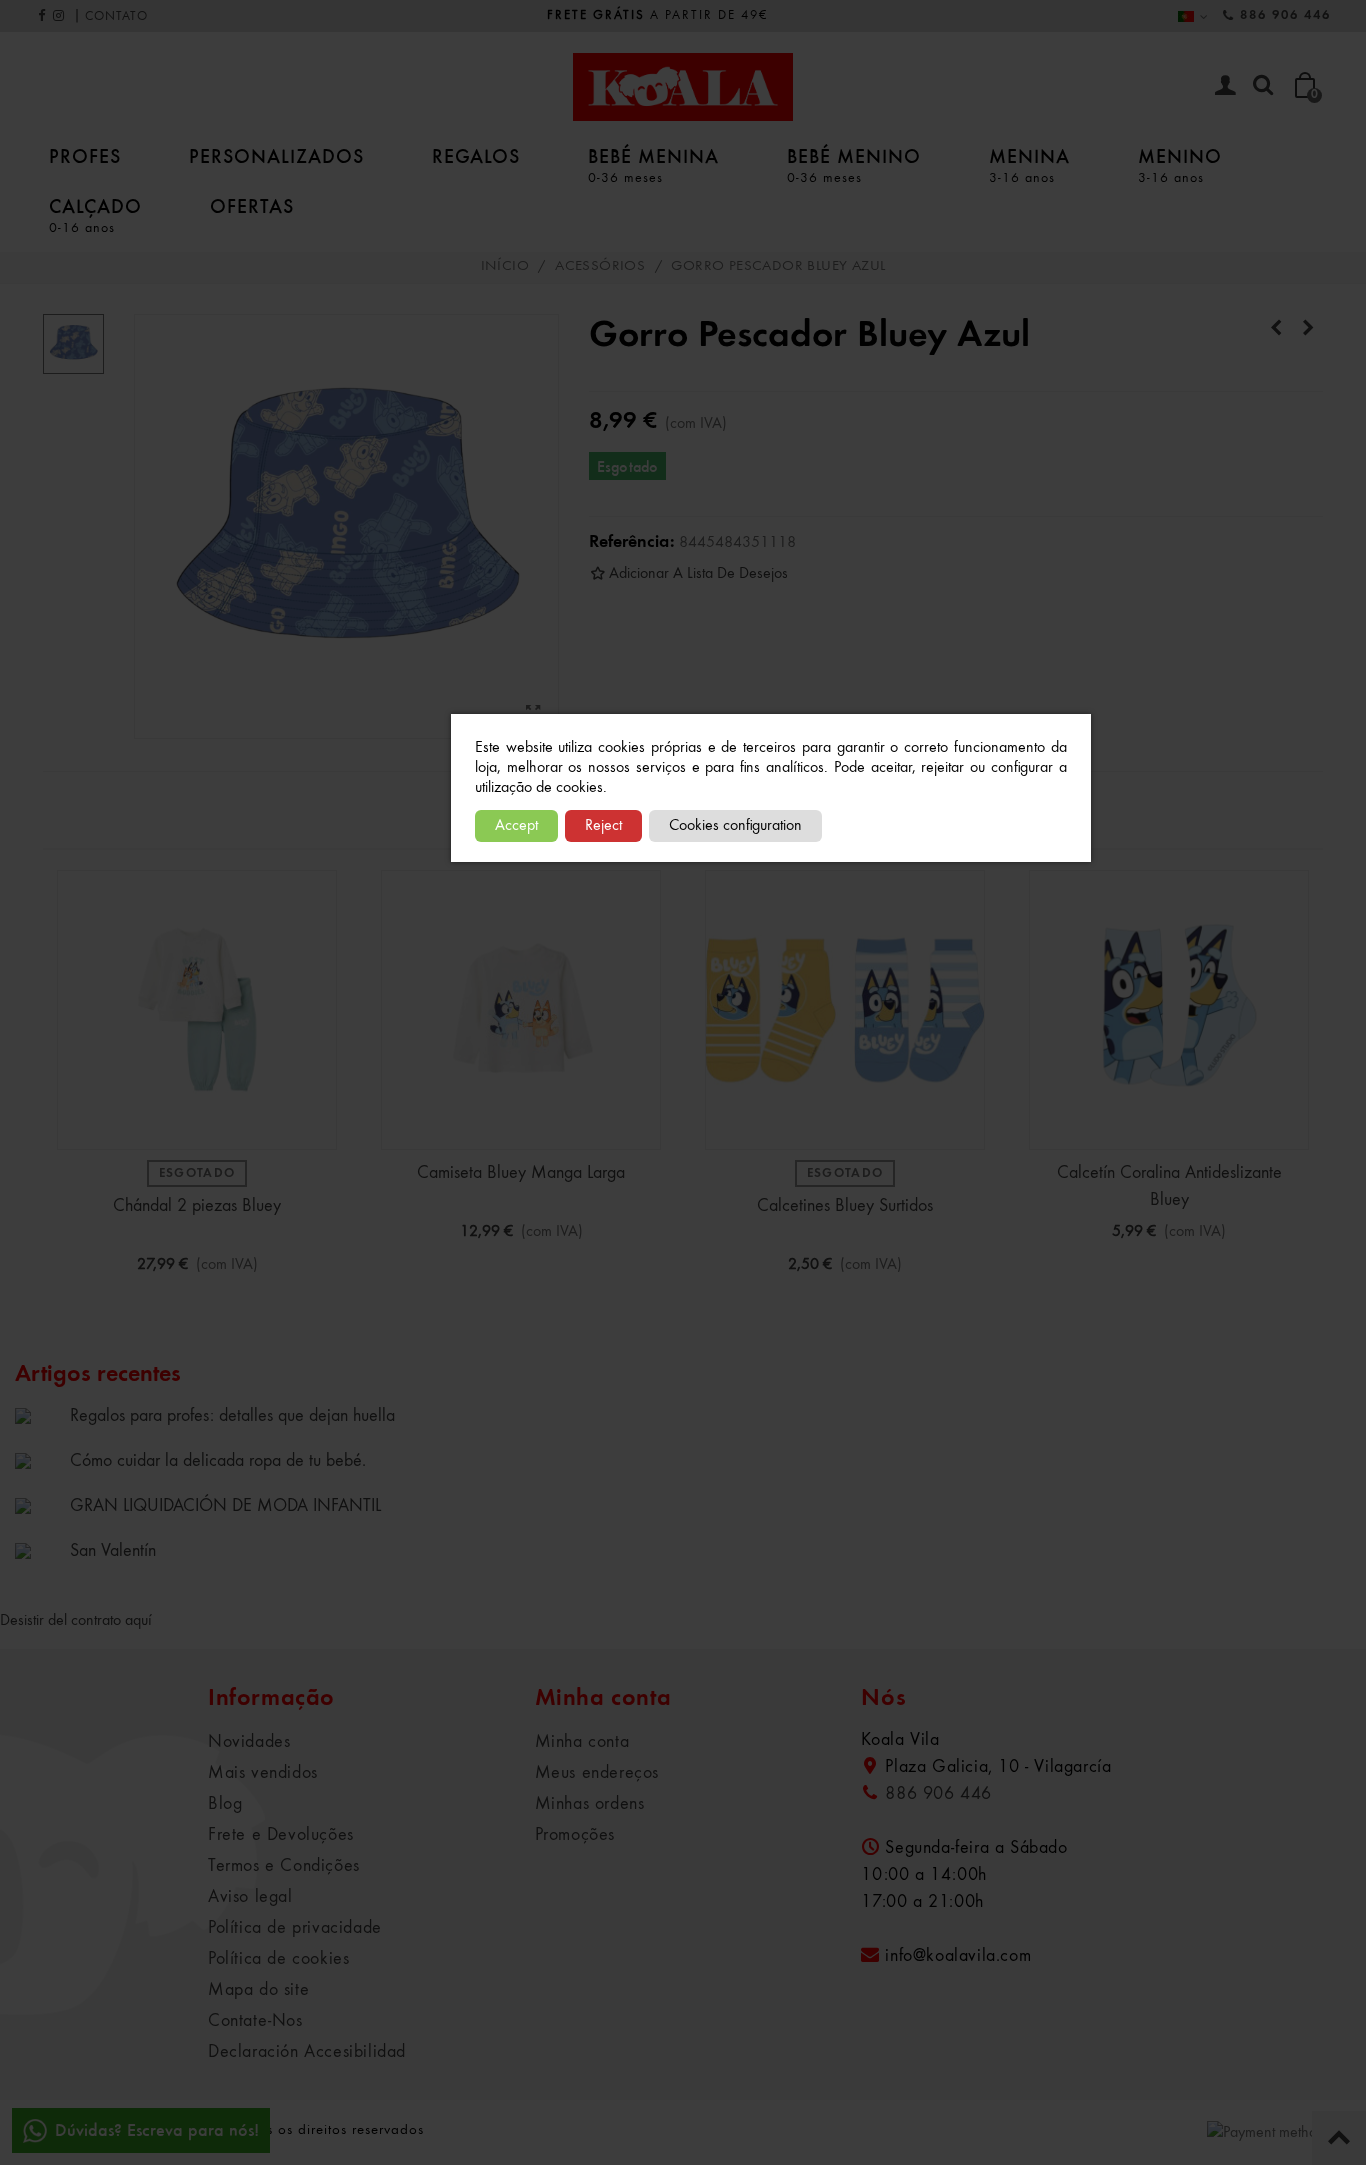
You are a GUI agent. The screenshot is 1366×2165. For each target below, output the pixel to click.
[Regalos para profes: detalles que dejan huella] (37, 1415)
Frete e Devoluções (281, 1835)
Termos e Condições (284, 1866)
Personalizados (276, 156)
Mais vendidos (263, 1773)
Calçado (95, 214)
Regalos (476, 156)
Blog (225, 1804)
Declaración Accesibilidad (307, 2052)
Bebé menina (653, 164)
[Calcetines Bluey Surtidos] (845, 1010)
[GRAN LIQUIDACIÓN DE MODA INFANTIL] (37, 1505)
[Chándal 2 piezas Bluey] (197, 1010)
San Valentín (113, 1551)
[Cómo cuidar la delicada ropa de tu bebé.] (37, 1460)
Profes (85, 156)
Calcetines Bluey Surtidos (845, 1206)
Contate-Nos (255, 2021)
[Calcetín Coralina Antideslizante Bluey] (1169, 1010)
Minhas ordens (590, 1804)
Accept (516, 826)
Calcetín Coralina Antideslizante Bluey (1169, 1186)
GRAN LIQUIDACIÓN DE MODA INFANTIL (225, 1506)
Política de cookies (278, 1959)
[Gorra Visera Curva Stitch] (1276, 329)
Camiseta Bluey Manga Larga (521, 1173)
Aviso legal (250, 1897)
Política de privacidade (295, 1928)
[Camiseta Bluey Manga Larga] (521, 1010)
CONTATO (116, 16)
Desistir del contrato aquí (76, 1621)
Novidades (249, 1742)
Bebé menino (854, 164)
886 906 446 (1285, 15)
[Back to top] (1339, 2138)
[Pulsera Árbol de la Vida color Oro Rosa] (1308, 329)
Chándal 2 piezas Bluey (197, 1206)
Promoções (575, 1835)
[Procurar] (1263, 86)
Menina (1029, 164)
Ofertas (252, 206)
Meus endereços (597, 1773)
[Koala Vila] (683, 87)
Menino (1180, 164)
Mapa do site (258, 1990)
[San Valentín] (37, 1550)
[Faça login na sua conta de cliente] (1225, 87)
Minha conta (582, 1742)
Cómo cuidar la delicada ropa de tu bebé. (218, 1461)
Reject (603, 826)
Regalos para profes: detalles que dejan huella (232, 1416)
